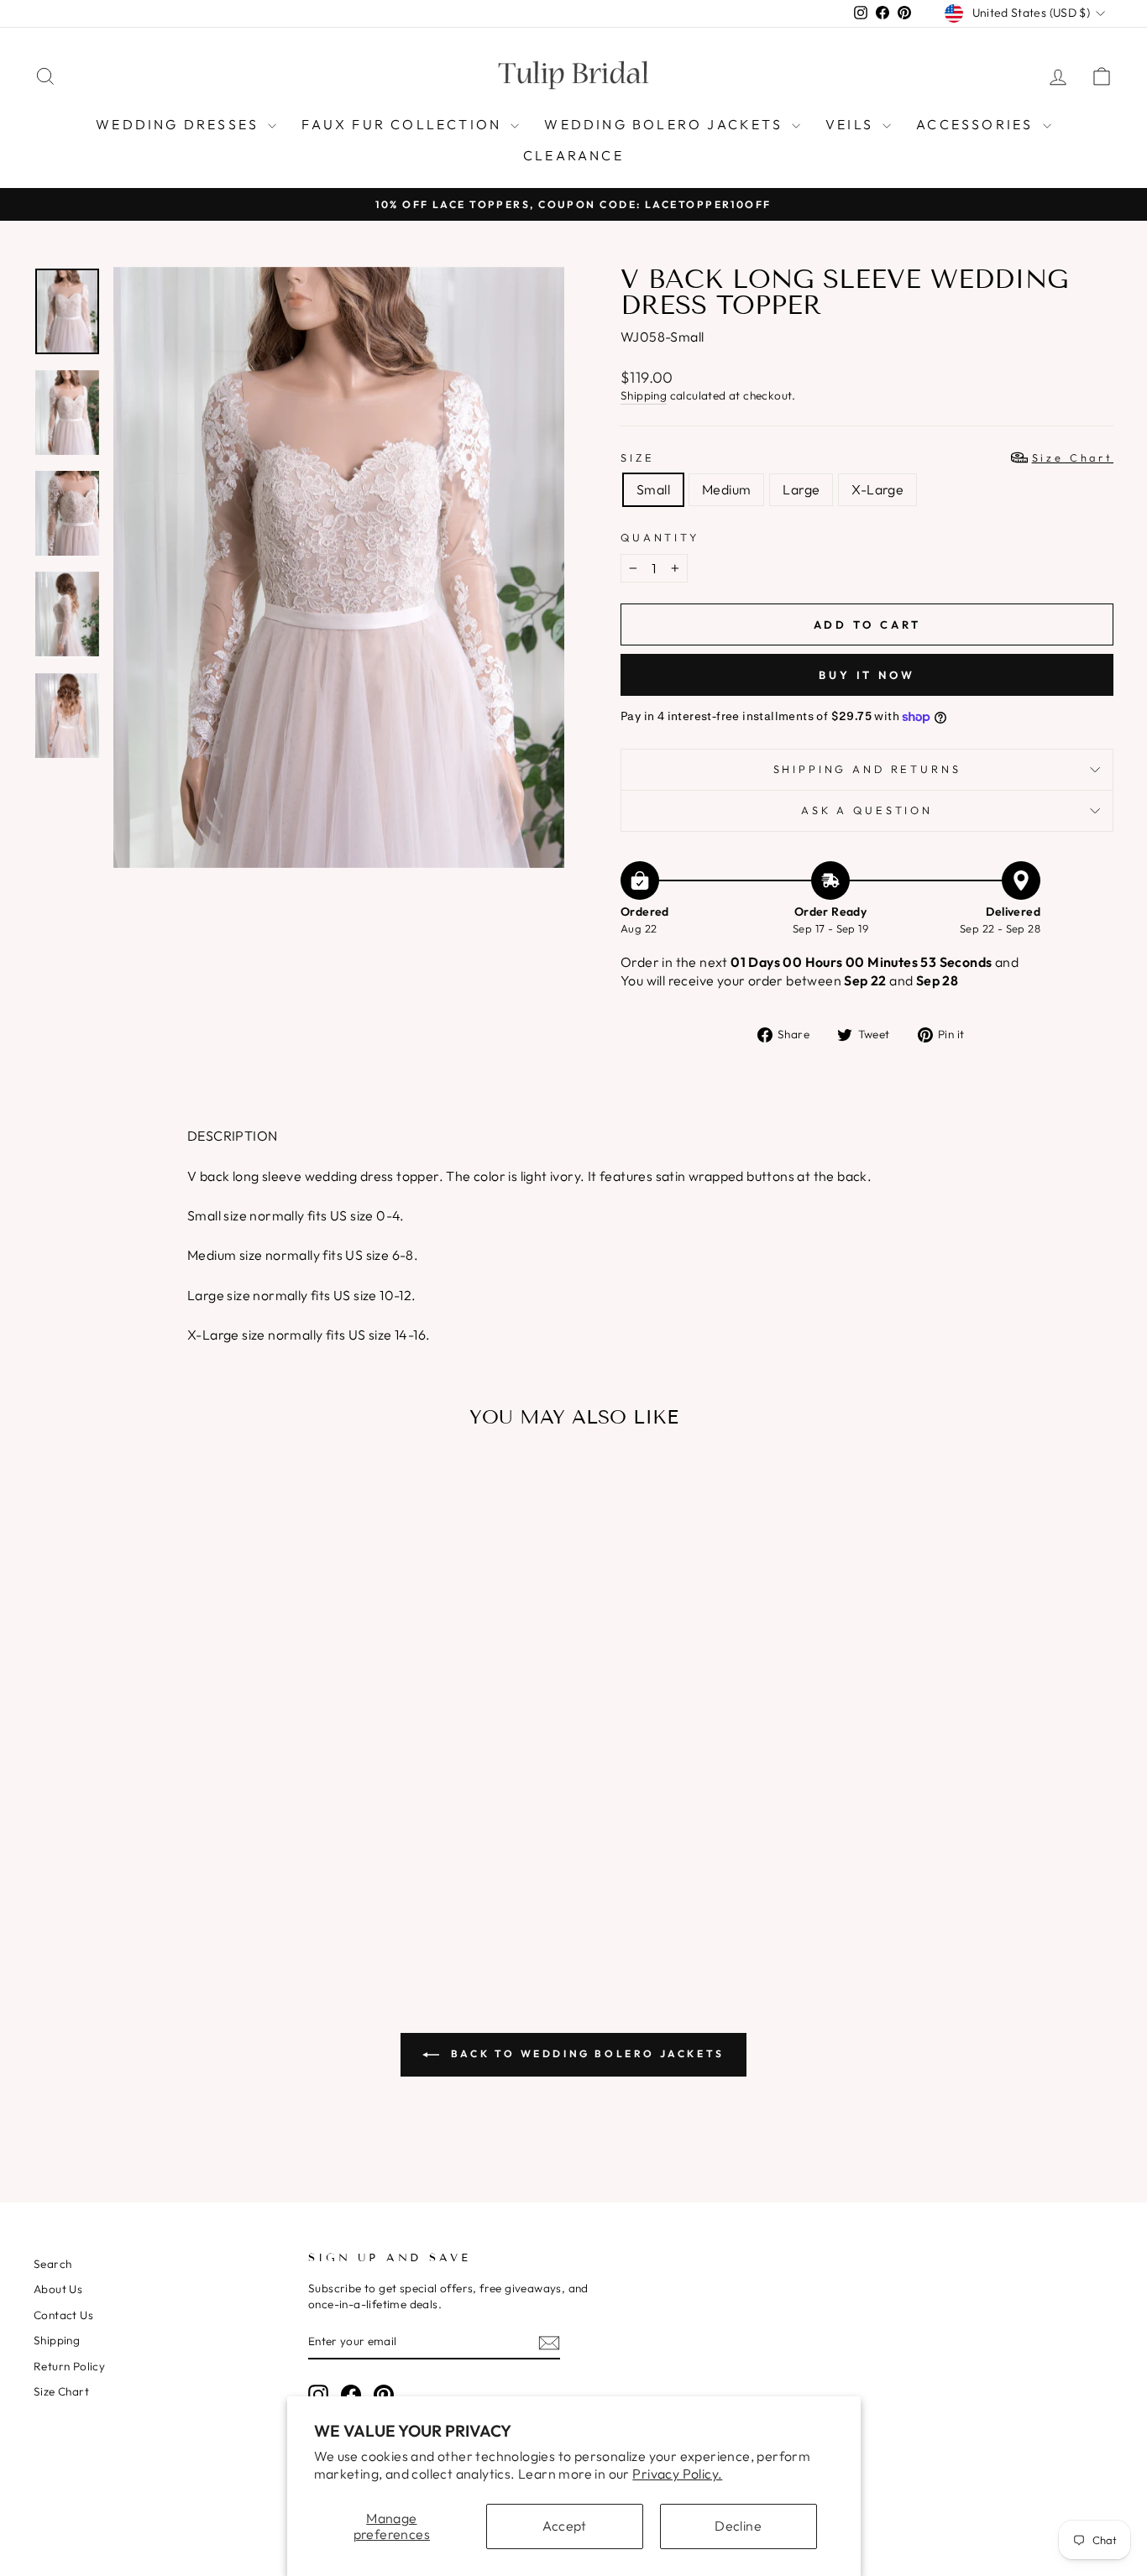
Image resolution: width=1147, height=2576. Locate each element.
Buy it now (867, 675)
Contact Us (63, 2315)
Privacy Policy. (677, 2474)
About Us (58, 2289)
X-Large (877, 489)
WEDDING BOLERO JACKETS (666, 124)
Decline (738, 2526)
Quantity (660, 537)
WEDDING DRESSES (180, 124)
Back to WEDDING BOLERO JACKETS (585, 2053)
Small (653, 489)
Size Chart (61, 2391)
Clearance (573, 155)
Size (867, 457)
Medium (726, 489)
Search (52, 2264)
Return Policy (69, 2366)
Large (801, 489)
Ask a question (867, 810)
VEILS (852, 124)
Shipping (644, 395)
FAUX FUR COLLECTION (404, 124)
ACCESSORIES (977, 124)
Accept (564, 2526)
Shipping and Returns (867, 769)
